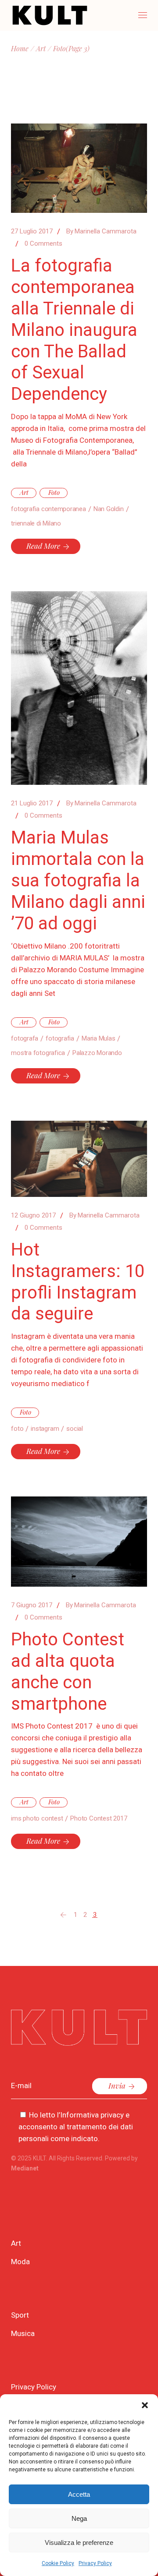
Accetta (79, 2494)
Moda (20, 2262)
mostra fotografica (38, 1053)
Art (41, 48)
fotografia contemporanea (48, 509)
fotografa (25, 1038)
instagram (45, 1429)
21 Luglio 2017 (32, 803)
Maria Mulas (99, 1038)
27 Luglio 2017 (32, 231)
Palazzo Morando (97, 1053)
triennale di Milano (36, 523)
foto (17, 1429)
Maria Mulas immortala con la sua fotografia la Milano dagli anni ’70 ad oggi (78, 880)
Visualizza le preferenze (79, 2542)
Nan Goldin (109, 509)
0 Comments (43, 243)
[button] (145, 2405)
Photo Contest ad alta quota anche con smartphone (68, 1672)
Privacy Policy (95, 2563)
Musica (23, 2333)
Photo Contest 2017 (99, 1818)
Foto (54, 492)
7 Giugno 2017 (32, 1605)
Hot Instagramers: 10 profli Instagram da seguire (78, 1282)
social (75, 1429)
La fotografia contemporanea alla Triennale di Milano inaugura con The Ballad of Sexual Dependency (74, 330)
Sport (20, 2315)
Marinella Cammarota (101, 231)
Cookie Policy (58, 2563)
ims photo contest (37, 1818)
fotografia (60, 1038)
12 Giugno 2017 (33, 1215)
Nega (79, 2518)
